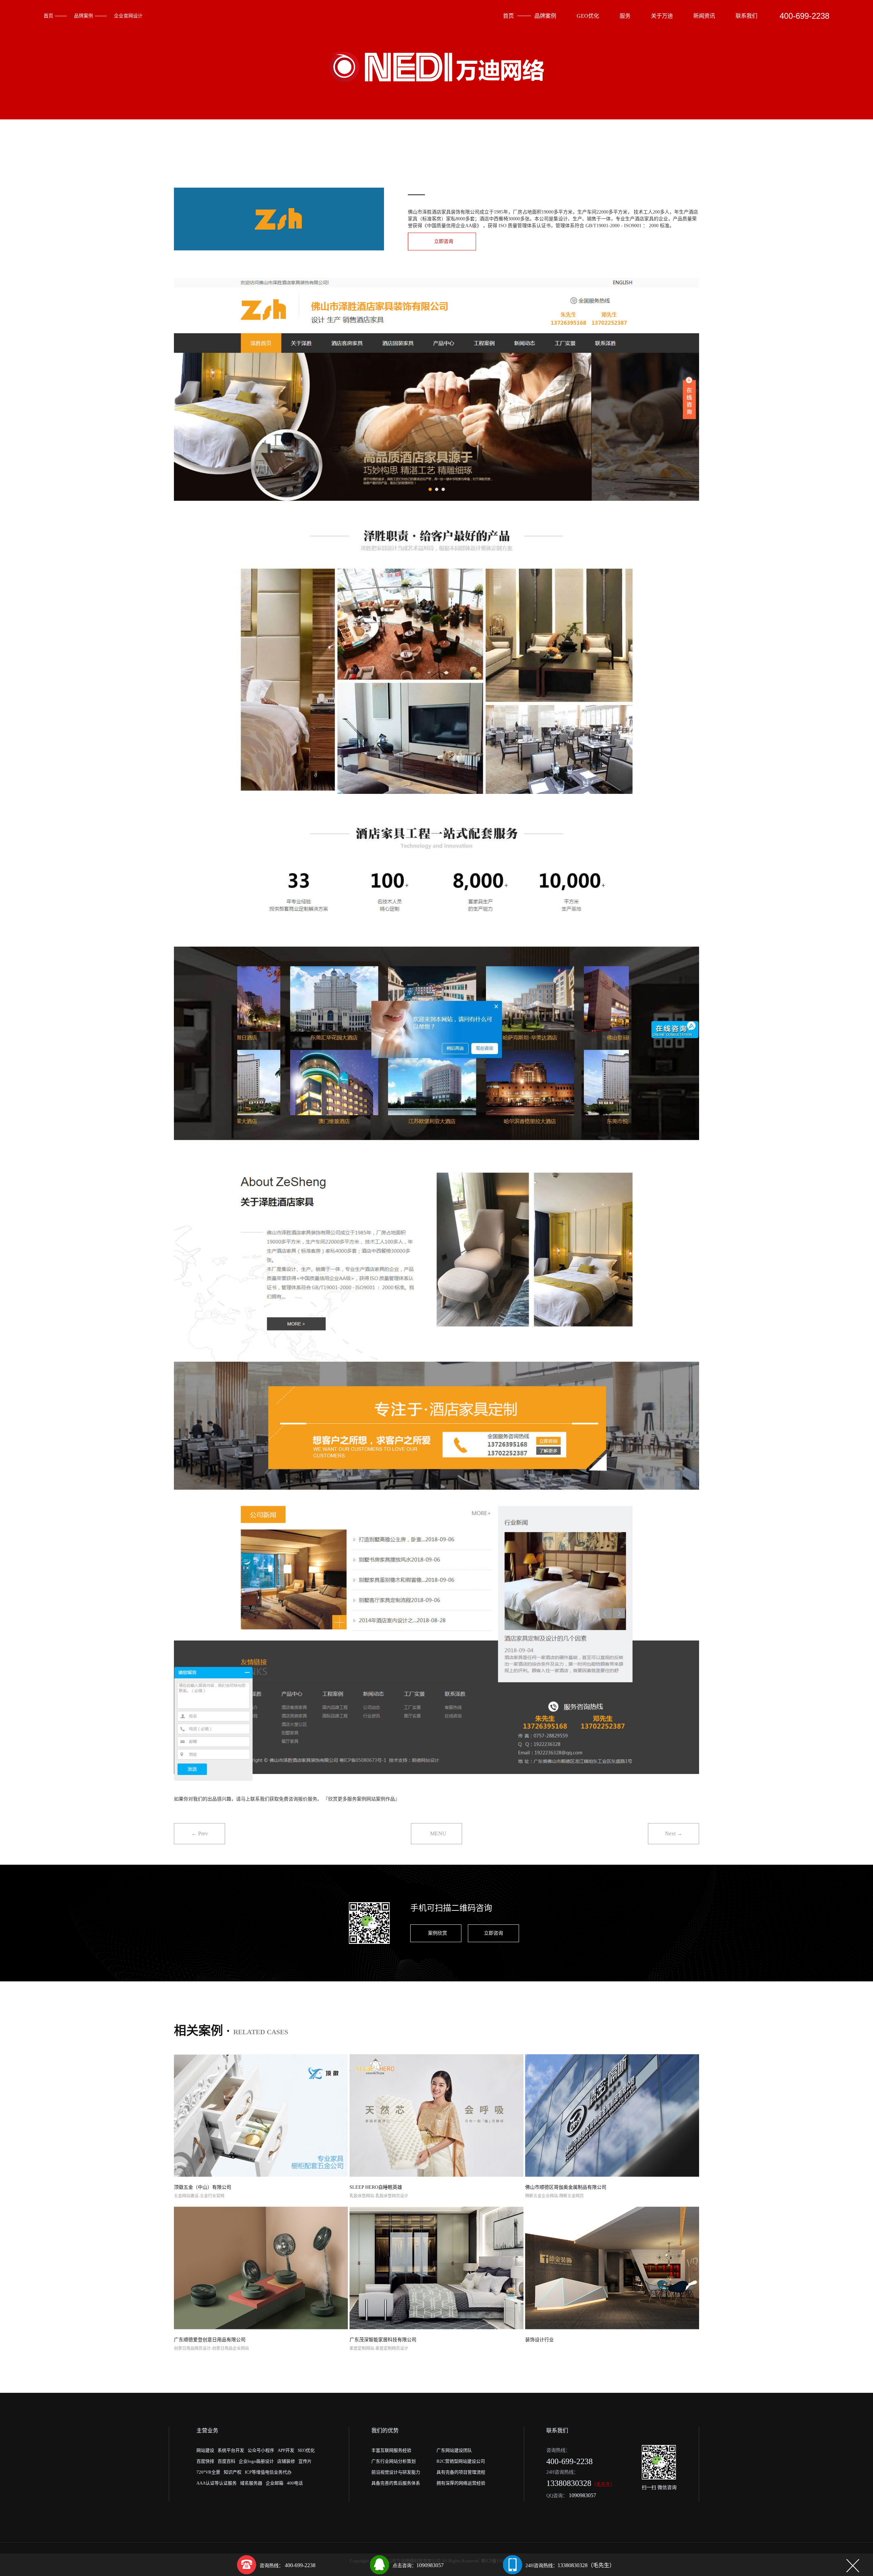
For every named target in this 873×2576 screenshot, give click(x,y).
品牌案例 (84, 16)
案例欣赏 (438, 1933)
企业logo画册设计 (256, 2461)
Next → (674, 1833)
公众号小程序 (261, 2450)
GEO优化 (588, 16)
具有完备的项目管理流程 (461, 2472)
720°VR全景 (208, 2472)
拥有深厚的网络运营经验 (461, 2483)
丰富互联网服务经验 (391, 2450)
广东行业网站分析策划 (394, 2461)
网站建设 (205, 2450)
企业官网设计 (128, 16)
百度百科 (226, 2461)
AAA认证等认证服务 (217, 2483)
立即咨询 (444, 241)
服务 (625, 16)
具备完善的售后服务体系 (396, 2483)
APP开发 (286, 2450)
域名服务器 (251, 2483)
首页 (48, 16)
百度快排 (205, 2461)
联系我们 (746, 16)
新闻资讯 (704, 16)
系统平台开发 (231, 2450)
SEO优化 (306, 2450)
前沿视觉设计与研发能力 (396, 2472)
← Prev (200, 1833)
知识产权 (233, 2472)
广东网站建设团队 (454, 2450)
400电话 (295, 2483)
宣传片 (305, 2461)
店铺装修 (286, 2461)
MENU (438, 1833)
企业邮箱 (275, 2483)
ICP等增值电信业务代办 (268, 2472)
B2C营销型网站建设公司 (461, 2461)
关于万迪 (662, 16)
